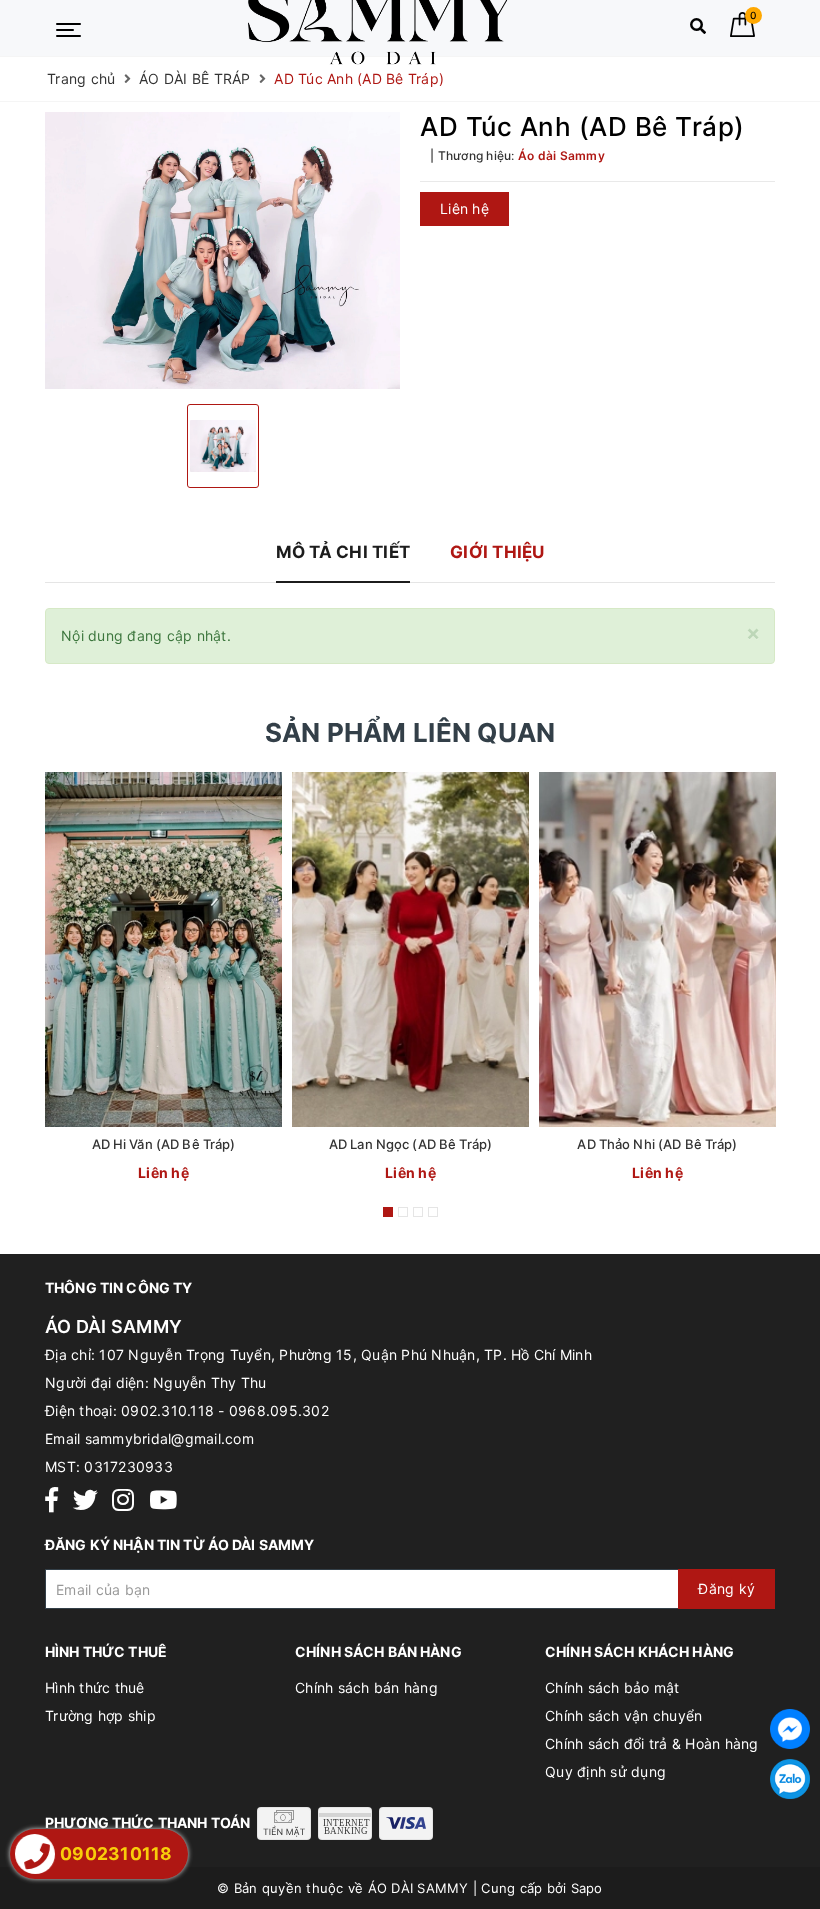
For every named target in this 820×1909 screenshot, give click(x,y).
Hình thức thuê (95, 1687)
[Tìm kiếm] (698, 30)
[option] (222, 250)
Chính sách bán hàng (366, 1687)
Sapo (587, 1888)
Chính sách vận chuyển (623, 1715)
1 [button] (388, 1212)
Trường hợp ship (100, 1715)
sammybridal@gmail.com (169, 1438)
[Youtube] (163, 1500)
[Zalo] (790, 1779)
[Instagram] (123, 1500)
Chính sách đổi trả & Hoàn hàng (652, 1743)
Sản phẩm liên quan (410, 732)
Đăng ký (726, 1588)
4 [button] (433, 1212)
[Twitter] (85, 1500)
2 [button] (403, 1212)
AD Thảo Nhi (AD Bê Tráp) (657, 1144)
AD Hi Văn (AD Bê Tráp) (164, 1144)
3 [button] (418, 1212)
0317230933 (128, 1466)
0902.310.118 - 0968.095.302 (225, 1410)
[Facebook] (51, 1500)
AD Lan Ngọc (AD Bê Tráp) (410, 1144)
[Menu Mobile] (68, 28)
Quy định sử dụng (605, 1771)
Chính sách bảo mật (612, 1687)
